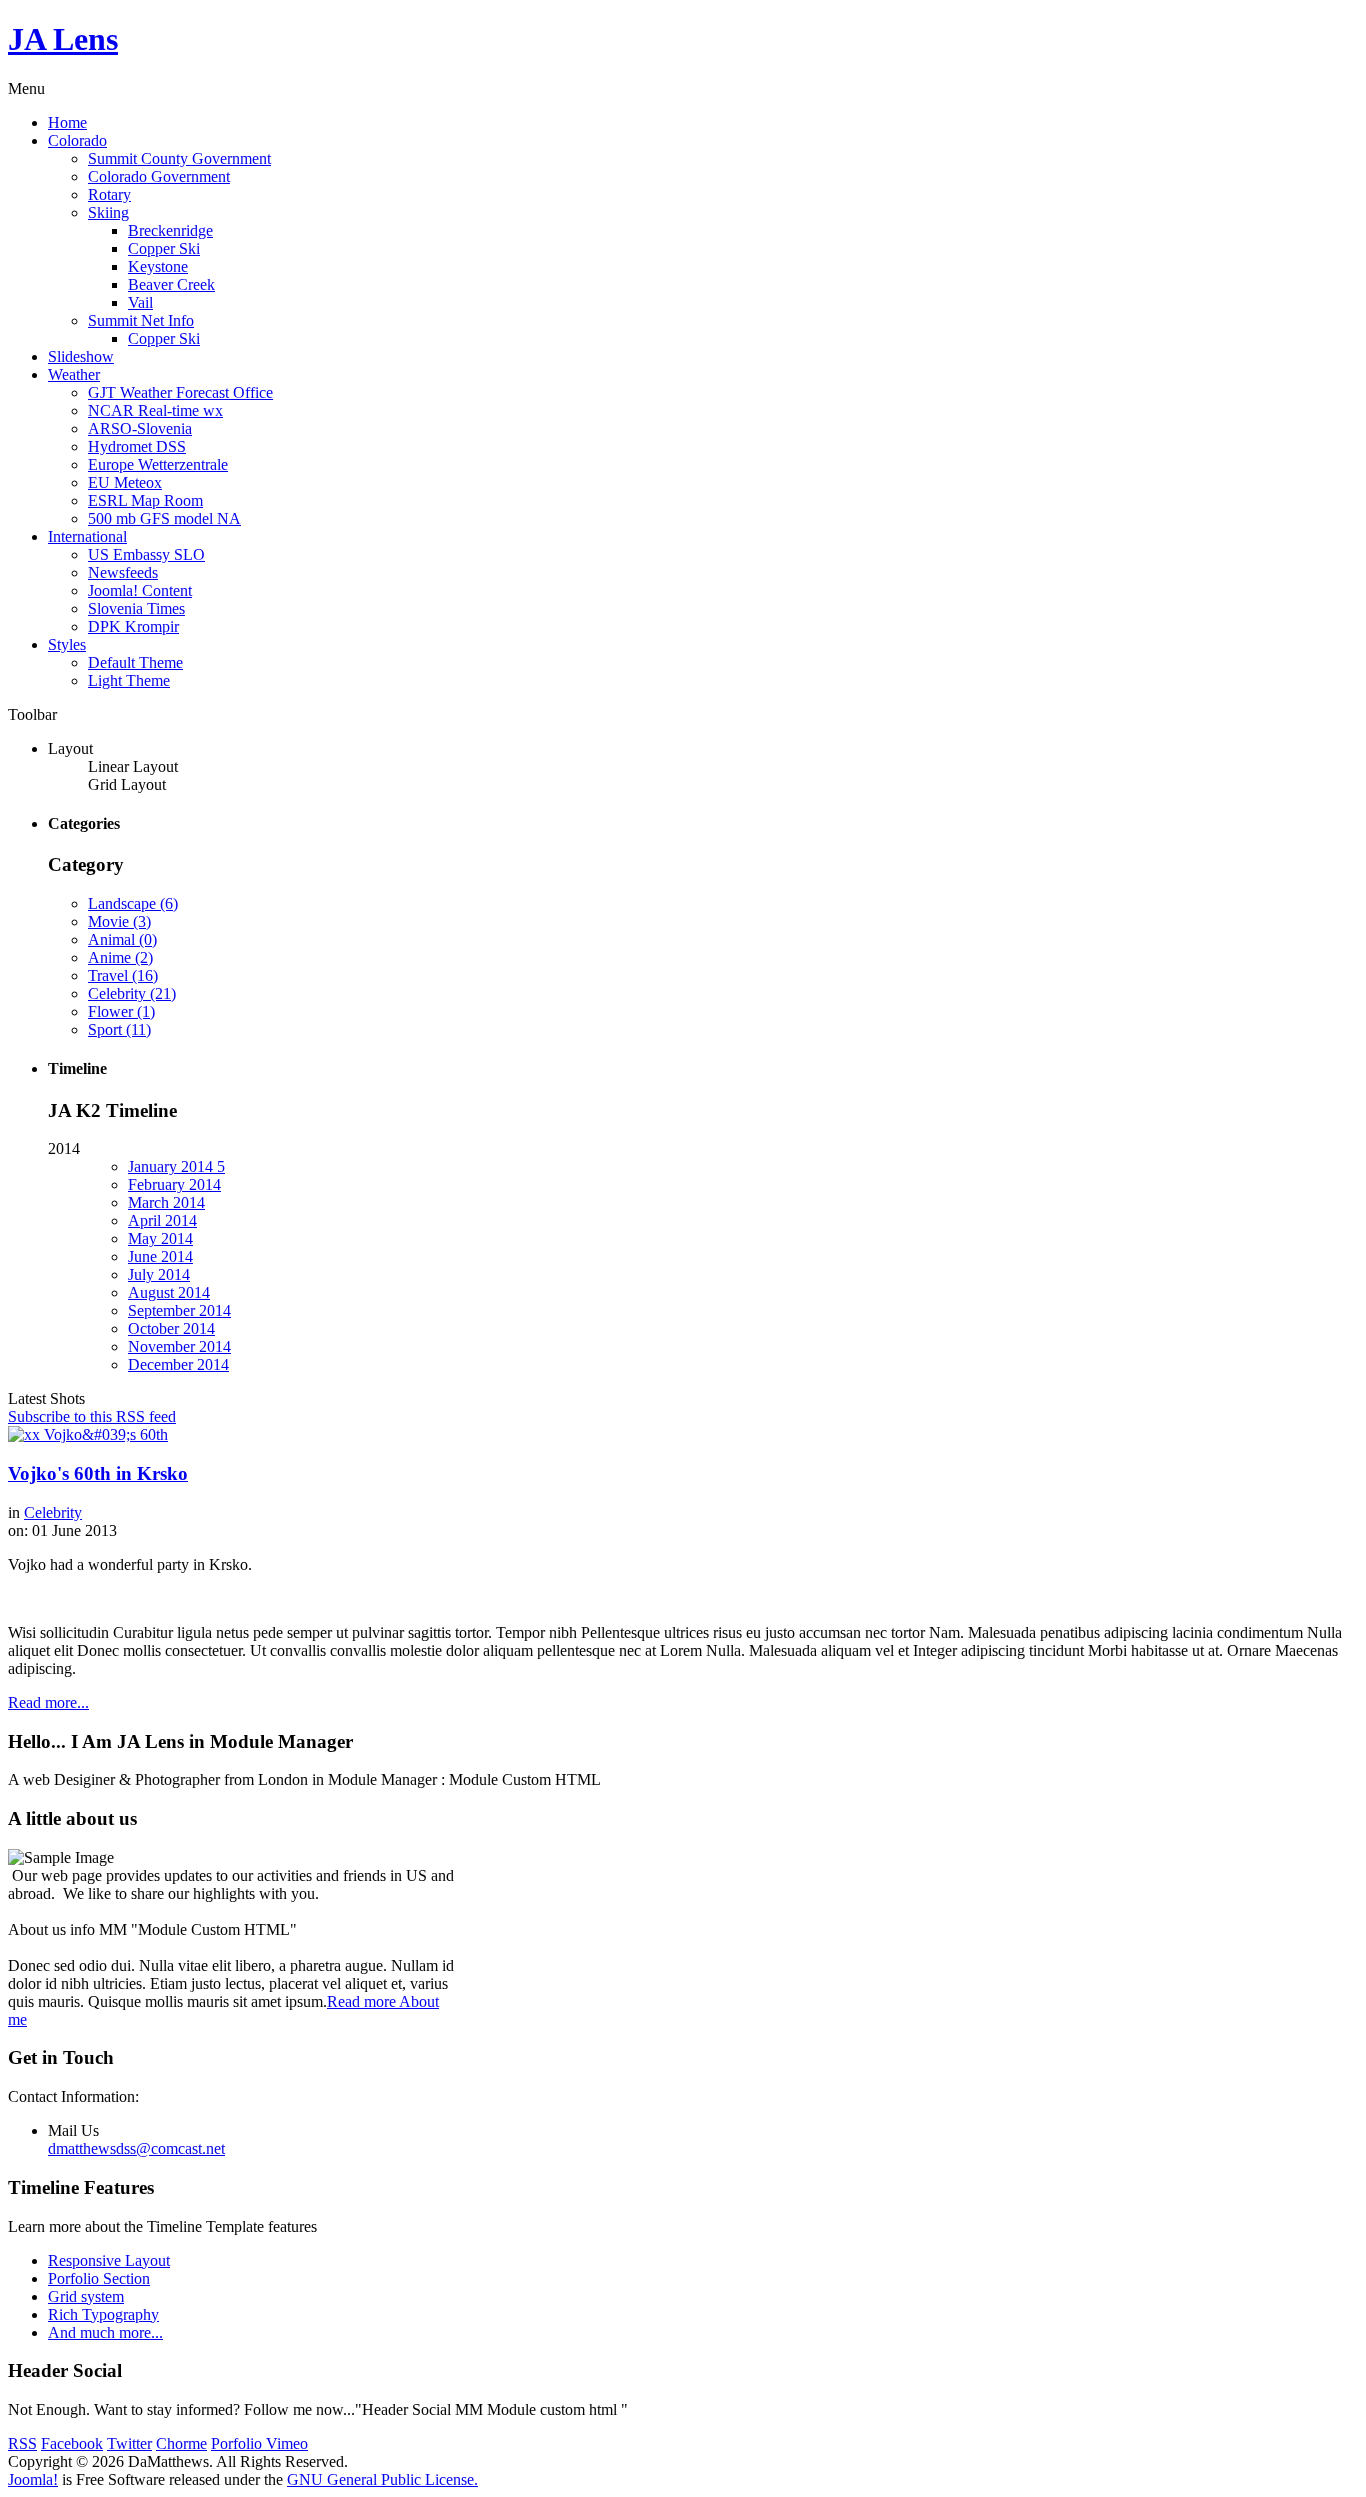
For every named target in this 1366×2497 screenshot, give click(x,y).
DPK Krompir (133, 626)
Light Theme (129, 680)
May (160, 1238)
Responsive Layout (109, 2260)
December (178, 1364)
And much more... (105, 2332)
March (166, 1202)
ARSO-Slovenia (140, 428)
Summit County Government (179, 158)
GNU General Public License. (382, 2479)
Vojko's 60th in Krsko (98, 1473)
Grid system (86, 2296)
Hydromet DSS (137, 446)
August (169, 1292)
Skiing (108, 212)
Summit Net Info (141, 320)
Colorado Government (159, 176)
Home (67, 122)
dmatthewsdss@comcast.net (136, 2148)
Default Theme (135, 662)
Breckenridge (170, 230)
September (179, 1310)
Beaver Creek (171, 284)
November (179, 1346)
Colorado (77, 140)
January (176, 1166)
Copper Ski (164, 248)
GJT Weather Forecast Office (180, 392)
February (174, 1184)
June (160, 1256)
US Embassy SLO (146, 554)
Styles (67, 644)
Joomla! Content (140, 590)
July (159, 1274)
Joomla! (33, 2479)
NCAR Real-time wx (155, 410)
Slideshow (81, 356)
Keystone (158, 266)
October (171, 1328)
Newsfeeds (123, 572)
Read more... (48, 1702)
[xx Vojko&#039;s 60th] (88, 1434)
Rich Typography (103, 2314)
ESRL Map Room (145, 500)
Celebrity (53, 1512)
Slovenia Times (136, 608)
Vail (140, 302)
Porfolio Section (99, 2278)
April (162, 1220)
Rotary (109, 194)
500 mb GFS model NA (164, 518)
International (87, 536)
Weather (74, 374)
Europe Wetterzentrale (158, 464)
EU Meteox (125, 482)
